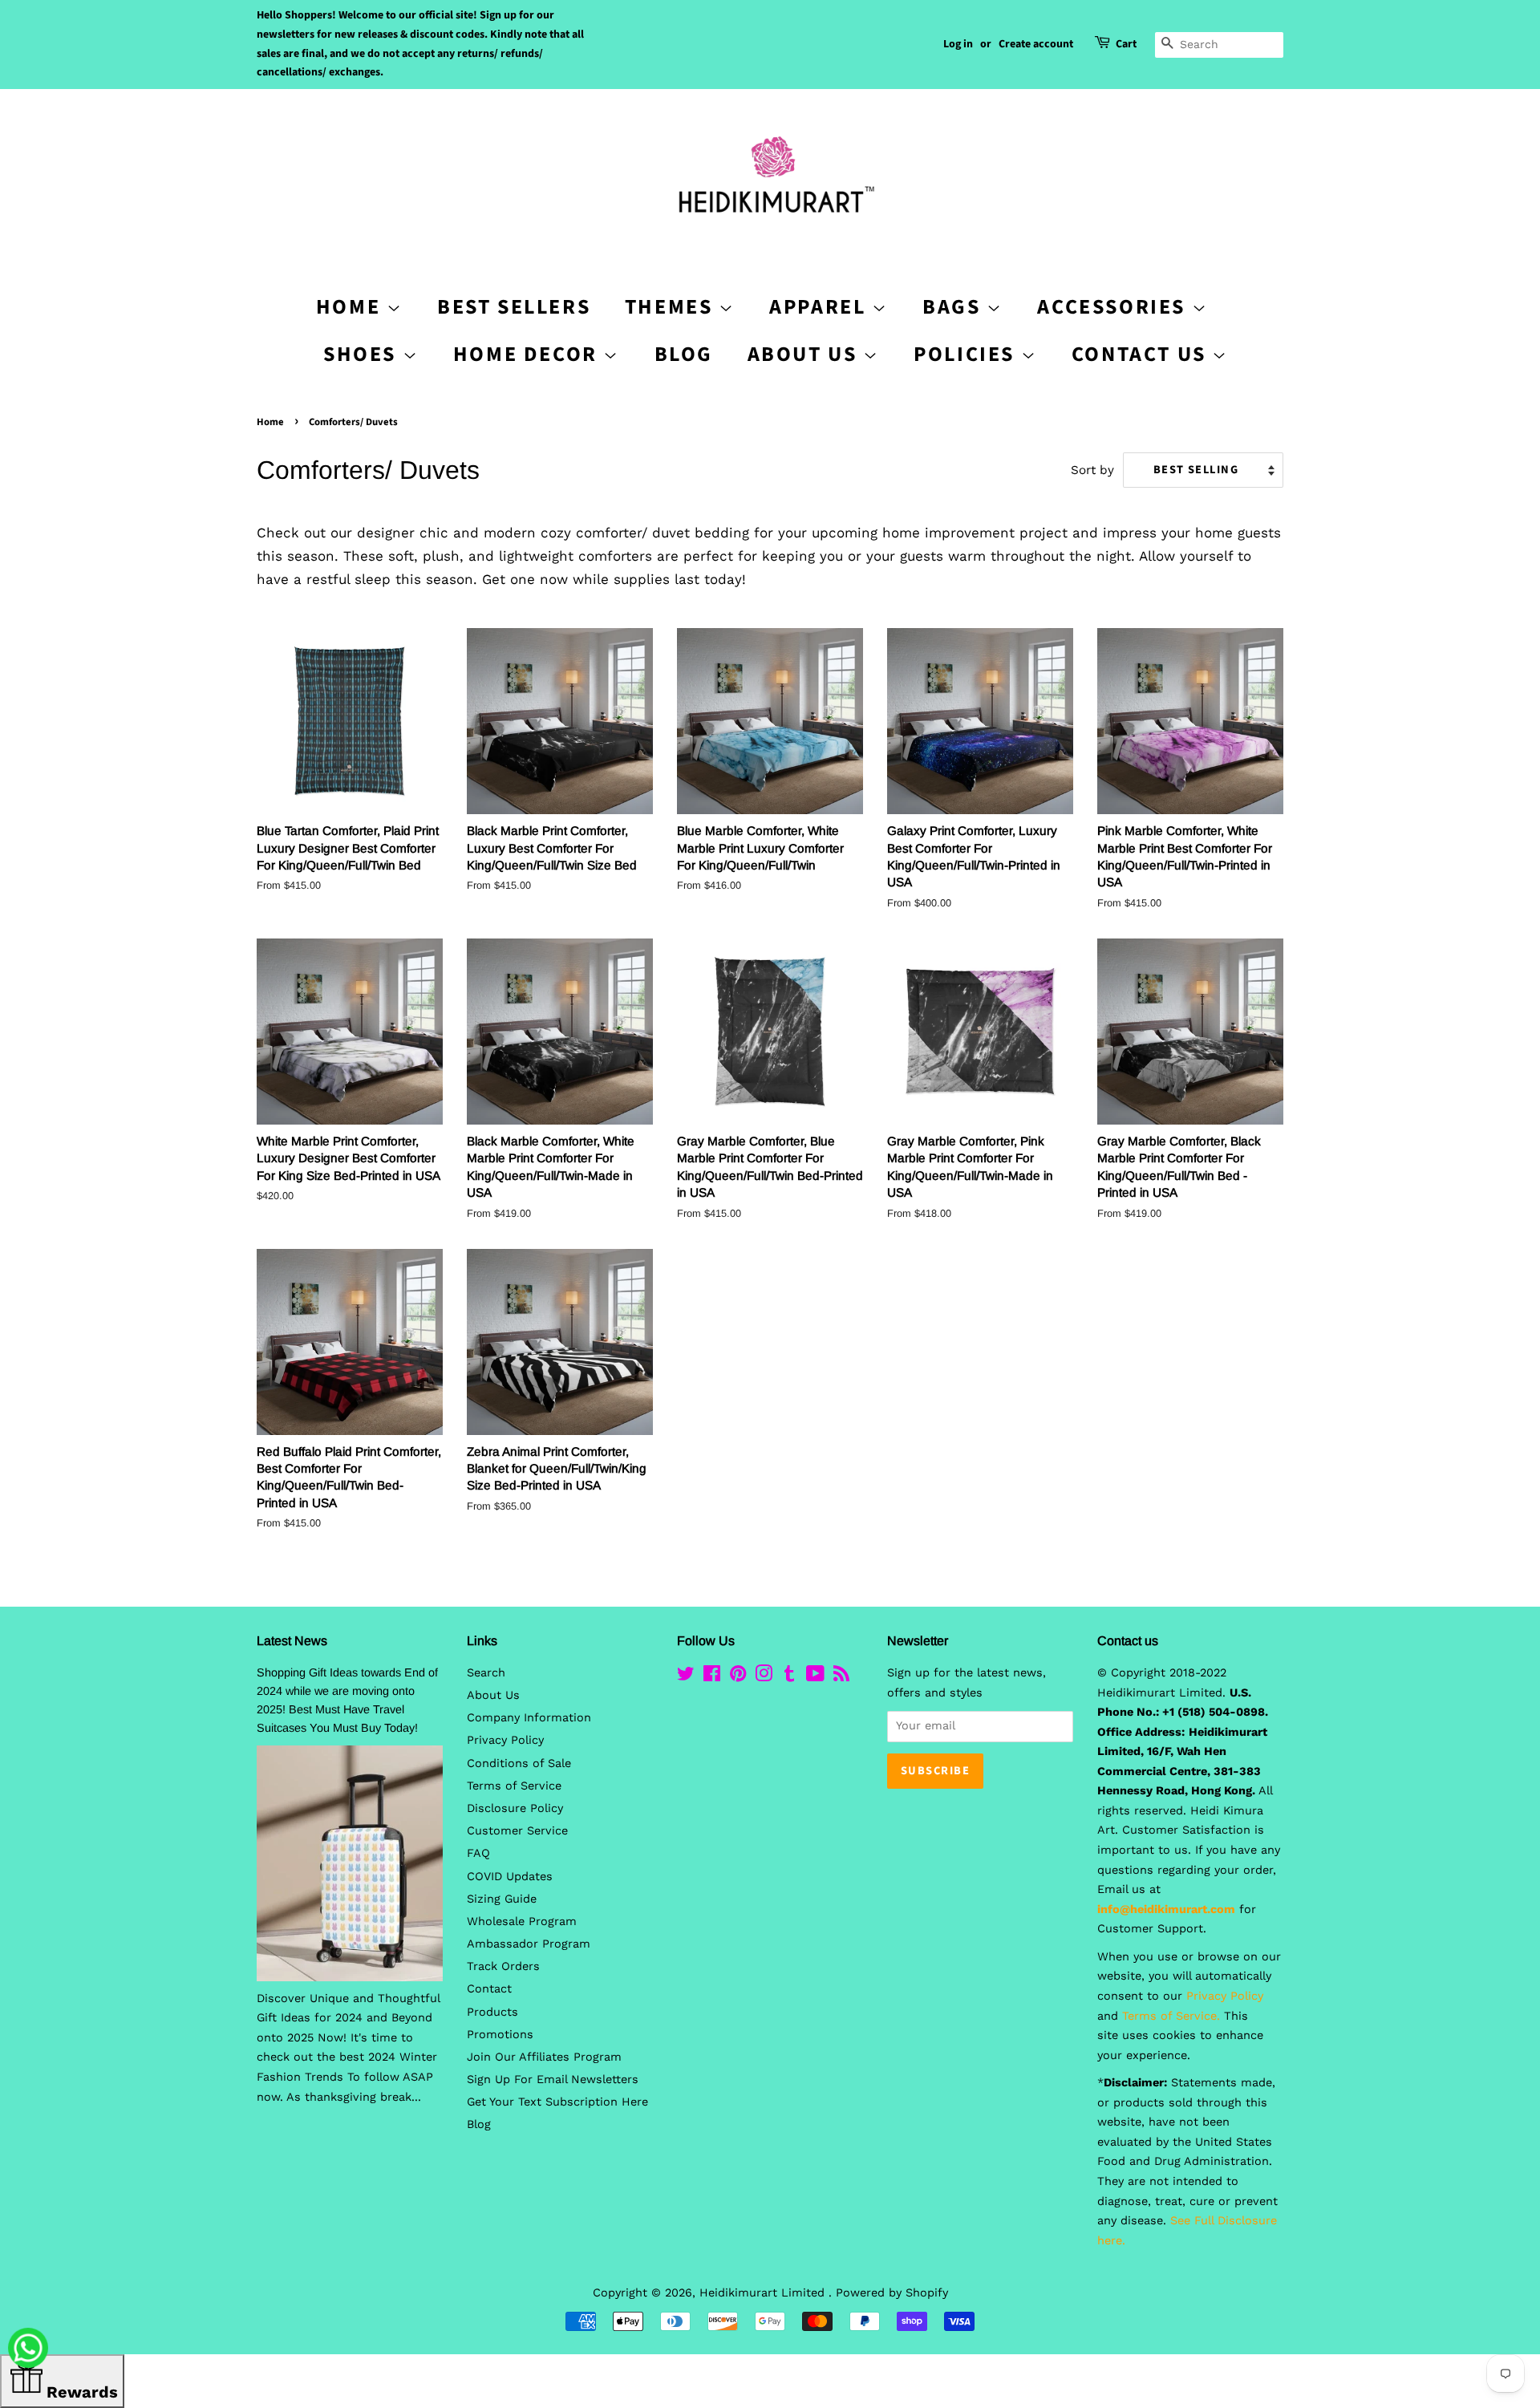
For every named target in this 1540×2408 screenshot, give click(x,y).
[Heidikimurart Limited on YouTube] (815, 1677)
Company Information (529, 1718)
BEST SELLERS (514, 307)
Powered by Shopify (892, 2293)
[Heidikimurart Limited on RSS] (841, 1677)
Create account (1036, 44)
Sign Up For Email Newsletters (553, 2080)
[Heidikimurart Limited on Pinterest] (738, 1677)
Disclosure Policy (515, 1808)
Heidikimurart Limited (764, 2293)
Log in (958, 44)
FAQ (478, 1853)
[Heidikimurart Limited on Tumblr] (789, 1677)
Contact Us (1142, 354)
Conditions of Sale (519, 1763)
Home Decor (529, 354)
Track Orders (503, 1966)
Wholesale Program (522, 1922)
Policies (967, 354)
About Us (805, 354)
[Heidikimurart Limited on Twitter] (686, 1677)
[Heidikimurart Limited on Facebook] (712, 1677)
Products (492, 2012)
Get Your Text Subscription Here (557, 2102)
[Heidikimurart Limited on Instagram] (764, 1677)
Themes (672, 307)
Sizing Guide (502, 1899)
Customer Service (517, 1831)
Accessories (1114, 307)
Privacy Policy (505, 1740)
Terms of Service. (1171, 2016)
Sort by (1092, 470)
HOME (351, 307)
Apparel (821, 307)
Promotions (500, 2035)
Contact (489, 1989)
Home (270, 422)
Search (486, 1673)
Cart (1126, 44)
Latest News (292, 1641)
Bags (954, 307)
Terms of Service (514, 1786)
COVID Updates (510, 1877)
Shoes (363, 354)
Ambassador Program (529, 1944)
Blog (684, 354)
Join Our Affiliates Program (544, 2057)
